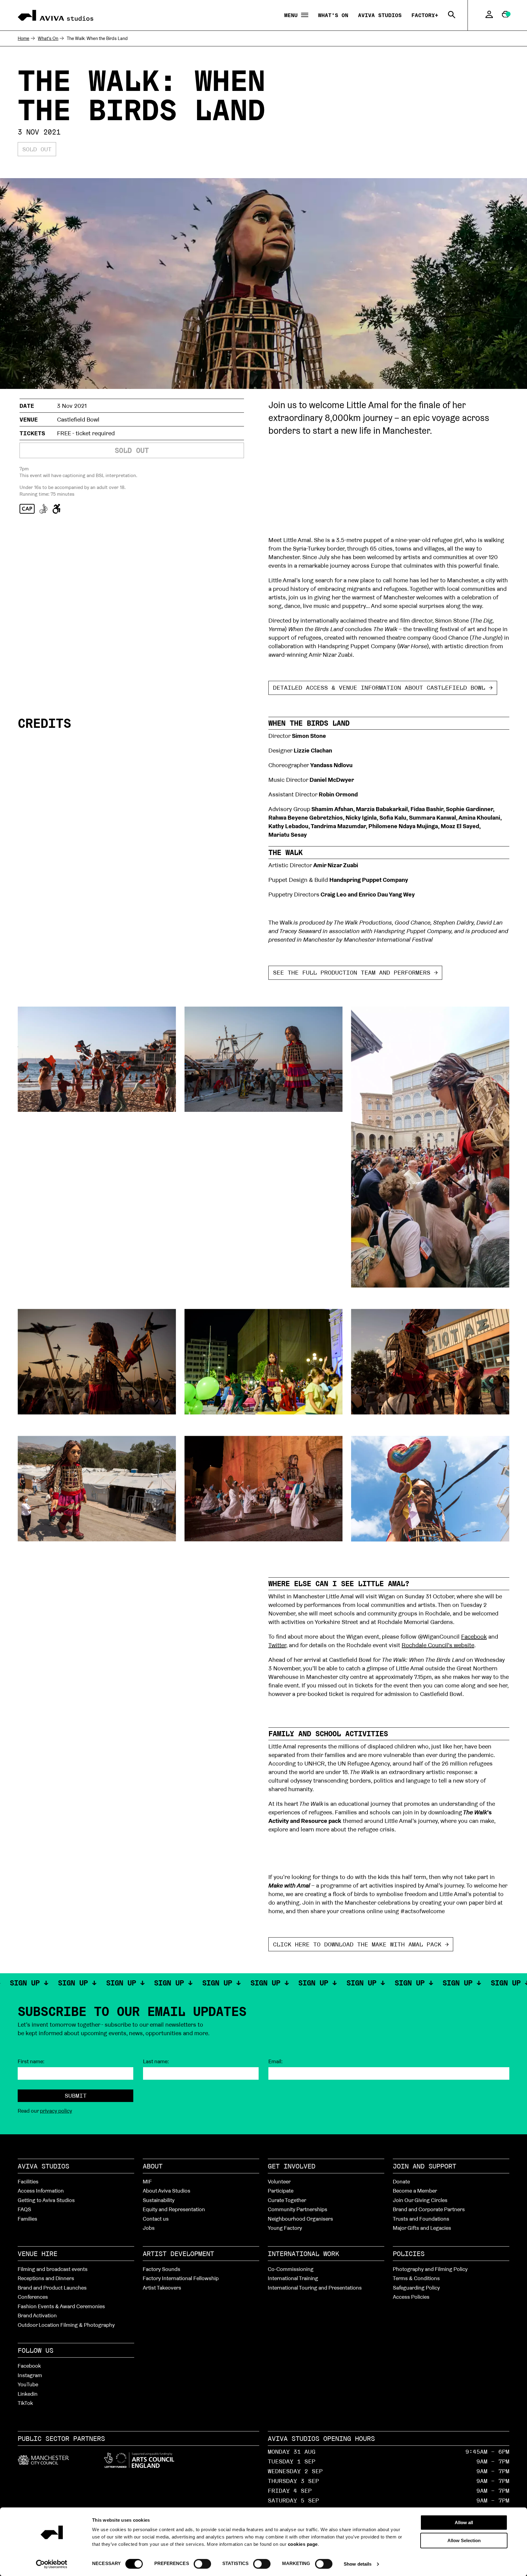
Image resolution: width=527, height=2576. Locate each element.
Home (23, 38)
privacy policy (56, 2111)
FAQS (24, 2209)
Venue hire (38, 2254)
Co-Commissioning (291, 2269)
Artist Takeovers (162, 2288)
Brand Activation (37, 2315)
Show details (358, 2564)
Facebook (474, 1636)
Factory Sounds (161, 2269)
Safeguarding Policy (416, 2288)
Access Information (41, 2191)
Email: (276, 2061)
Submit (76, 2096)
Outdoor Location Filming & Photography (66, 2325)
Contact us (156, 2219)
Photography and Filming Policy (430, 2269)
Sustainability (159, 2200)
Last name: (156, 2061)
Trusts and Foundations (421, 2219)
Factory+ (425, 15)
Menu (293, 15)
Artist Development (178, 2254)
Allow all (464, 2522)
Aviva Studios (380, 15)
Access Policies (411, 2297)
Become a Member (415, 2191)
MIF (147, 2181)
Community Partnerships (298, 2209)
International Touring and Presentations (315, 2288)
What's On (333, 15)
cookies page (303, 2544)
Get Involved (292, 2166)
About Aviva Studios (167, 2191)
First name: (31, 2061)
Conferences (33, 2297)
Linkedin (28, 2394)
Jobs (149, 2228)
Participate (281, 2191)
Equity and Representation (174, 2209)
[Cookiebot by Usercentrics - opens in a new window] (52, 2564)
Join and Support (425, 2166)
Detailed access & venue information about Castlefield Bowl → (383, 688)
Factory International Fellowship (181, 2278)
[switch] (202, 2563)
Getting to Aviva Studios (46, 2200)
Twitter (277, 1645)
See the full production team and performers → (355, 972)
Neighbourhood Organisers (300, 2219)
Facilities (28, 2181)
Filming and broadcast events (53, 2269)
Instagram (30, 2375)
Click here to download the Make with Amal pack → (361, 1944)
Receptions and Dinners (46, 2278)
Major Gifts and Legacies (422, 2228)
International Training (293, 2278)
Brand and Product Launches (52, 2288)
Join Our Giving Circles (420, 2200)
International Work (303, 2254)
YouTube (28, 2384)
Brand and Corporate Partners (429, 2209)
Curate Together (287, 2200)
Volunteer (279, 2181)
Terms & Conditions (416, 2278)
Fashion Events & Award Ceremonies (61, 2306)
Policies (409, 2254)
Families (27, 2219)
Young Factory (285, 2228)
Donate (401, 2181)
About (153, 2166)
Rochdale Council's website (438, 1645)
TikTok (25, 2403)
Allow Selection (464, 2540)
